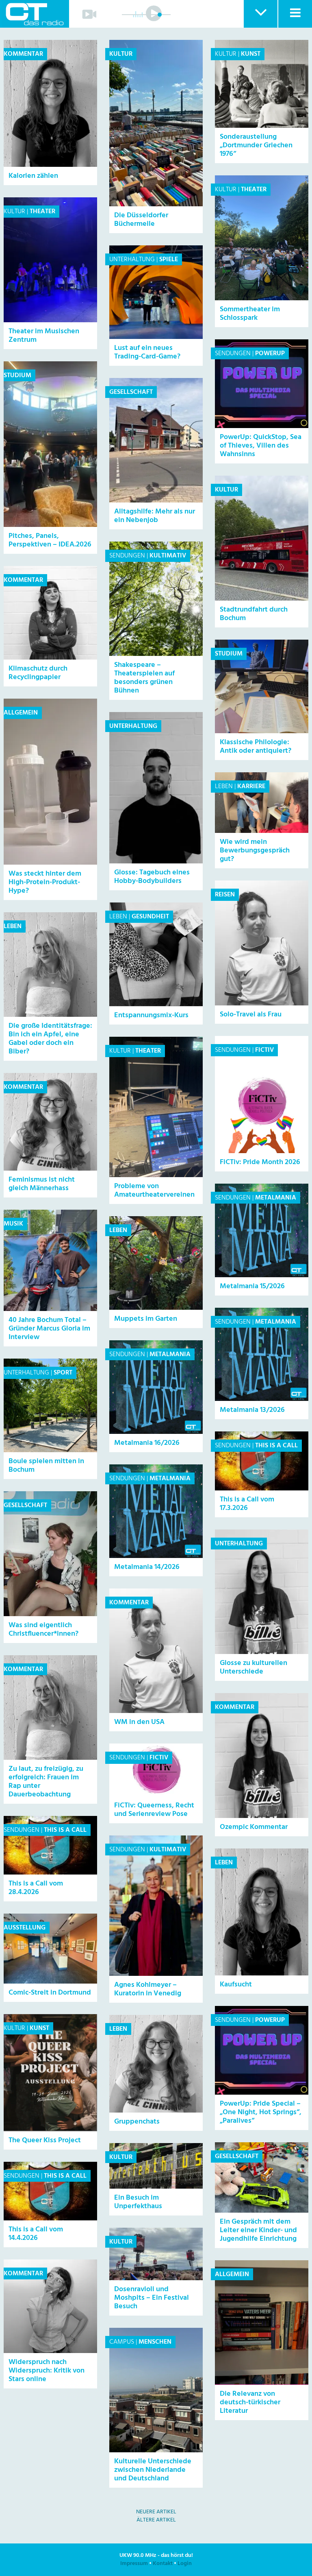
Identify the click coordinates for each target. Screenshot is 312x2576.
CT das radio (35, 14)
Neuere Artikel (156, 2512)
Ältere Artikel (156, 2520)
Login (185, 2564)
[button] (260, 14)
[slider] (160, 15)
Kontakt (163, 2564)
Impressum (134, 2564)
